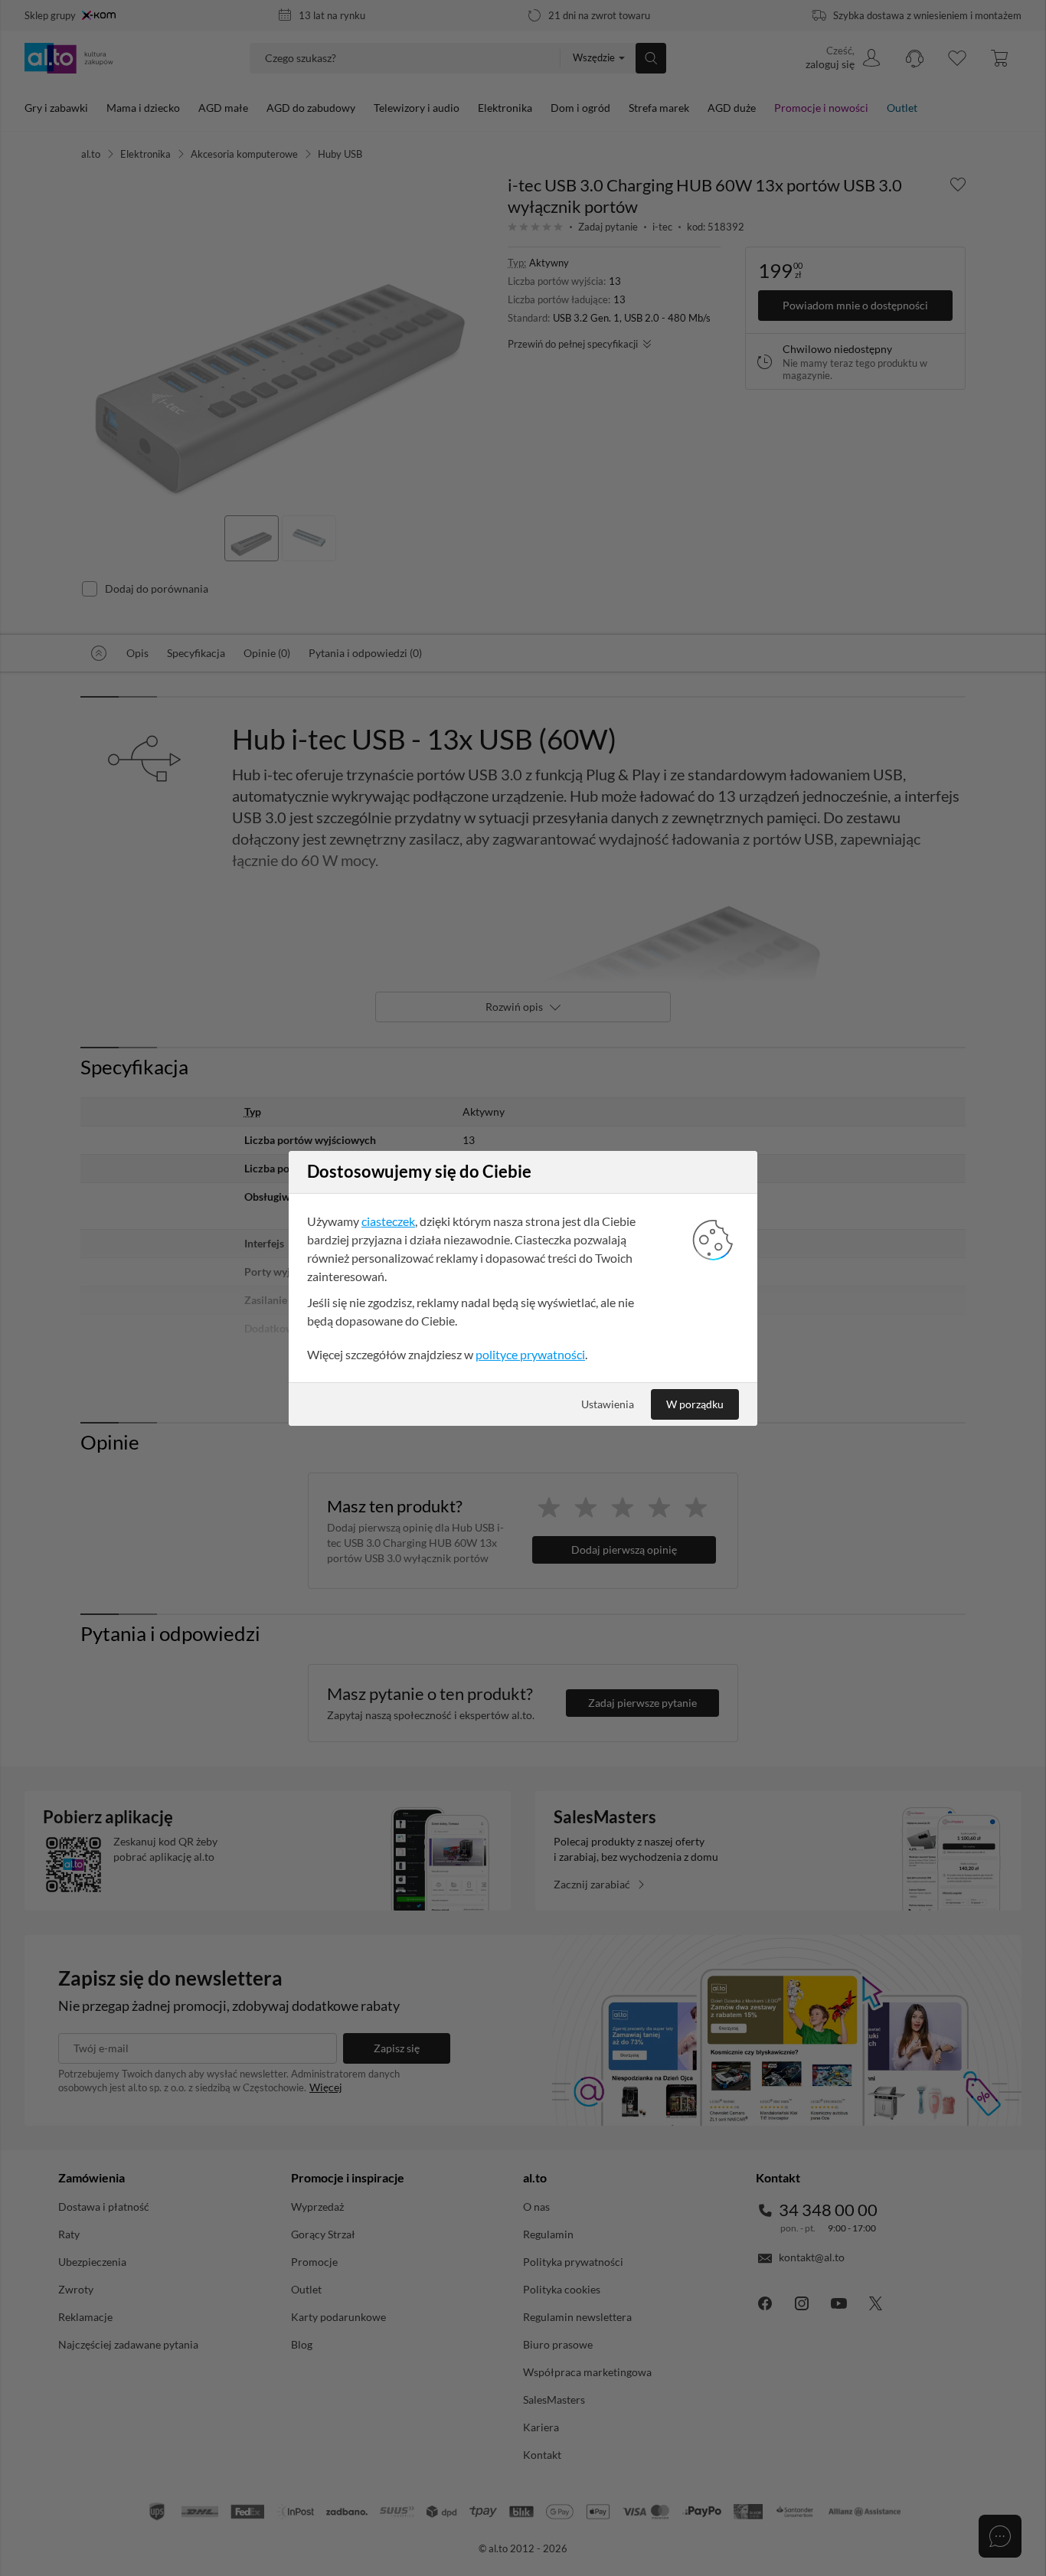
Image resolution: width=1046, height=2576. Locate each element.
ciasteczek (388, 1221)
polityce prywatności (530, 1354)
